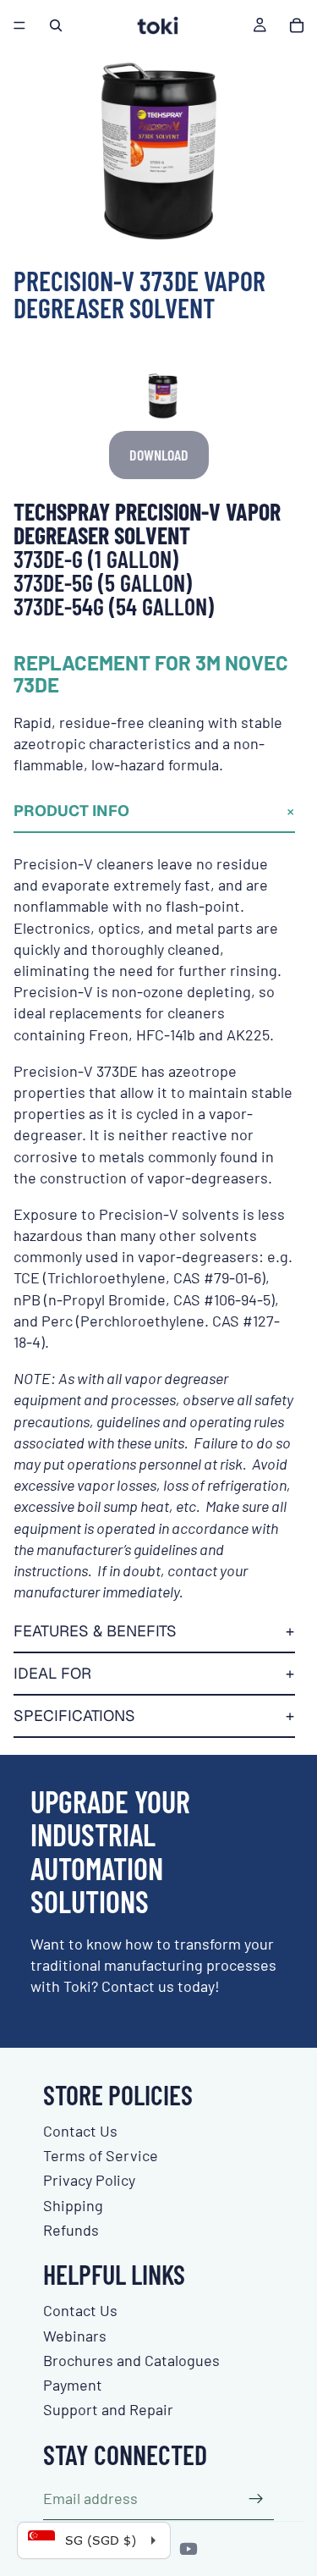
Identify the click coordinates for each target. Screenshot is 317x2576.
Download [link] (159, 455)
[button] (154, 812)
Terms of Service (101, 2155)
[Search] (56, 25)
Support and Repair (108, 2409)
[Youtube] (189, 2549)
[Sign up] (256, 2499)
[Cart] (297, 25)
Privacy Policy (89, 2180)
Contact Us (80, 2131)
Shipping (73, 2205)
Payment (73, 2385)
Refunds (71, 2230)
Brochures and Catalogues (131, 2360)
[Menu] (19, 25)
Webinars (75, 2336)
